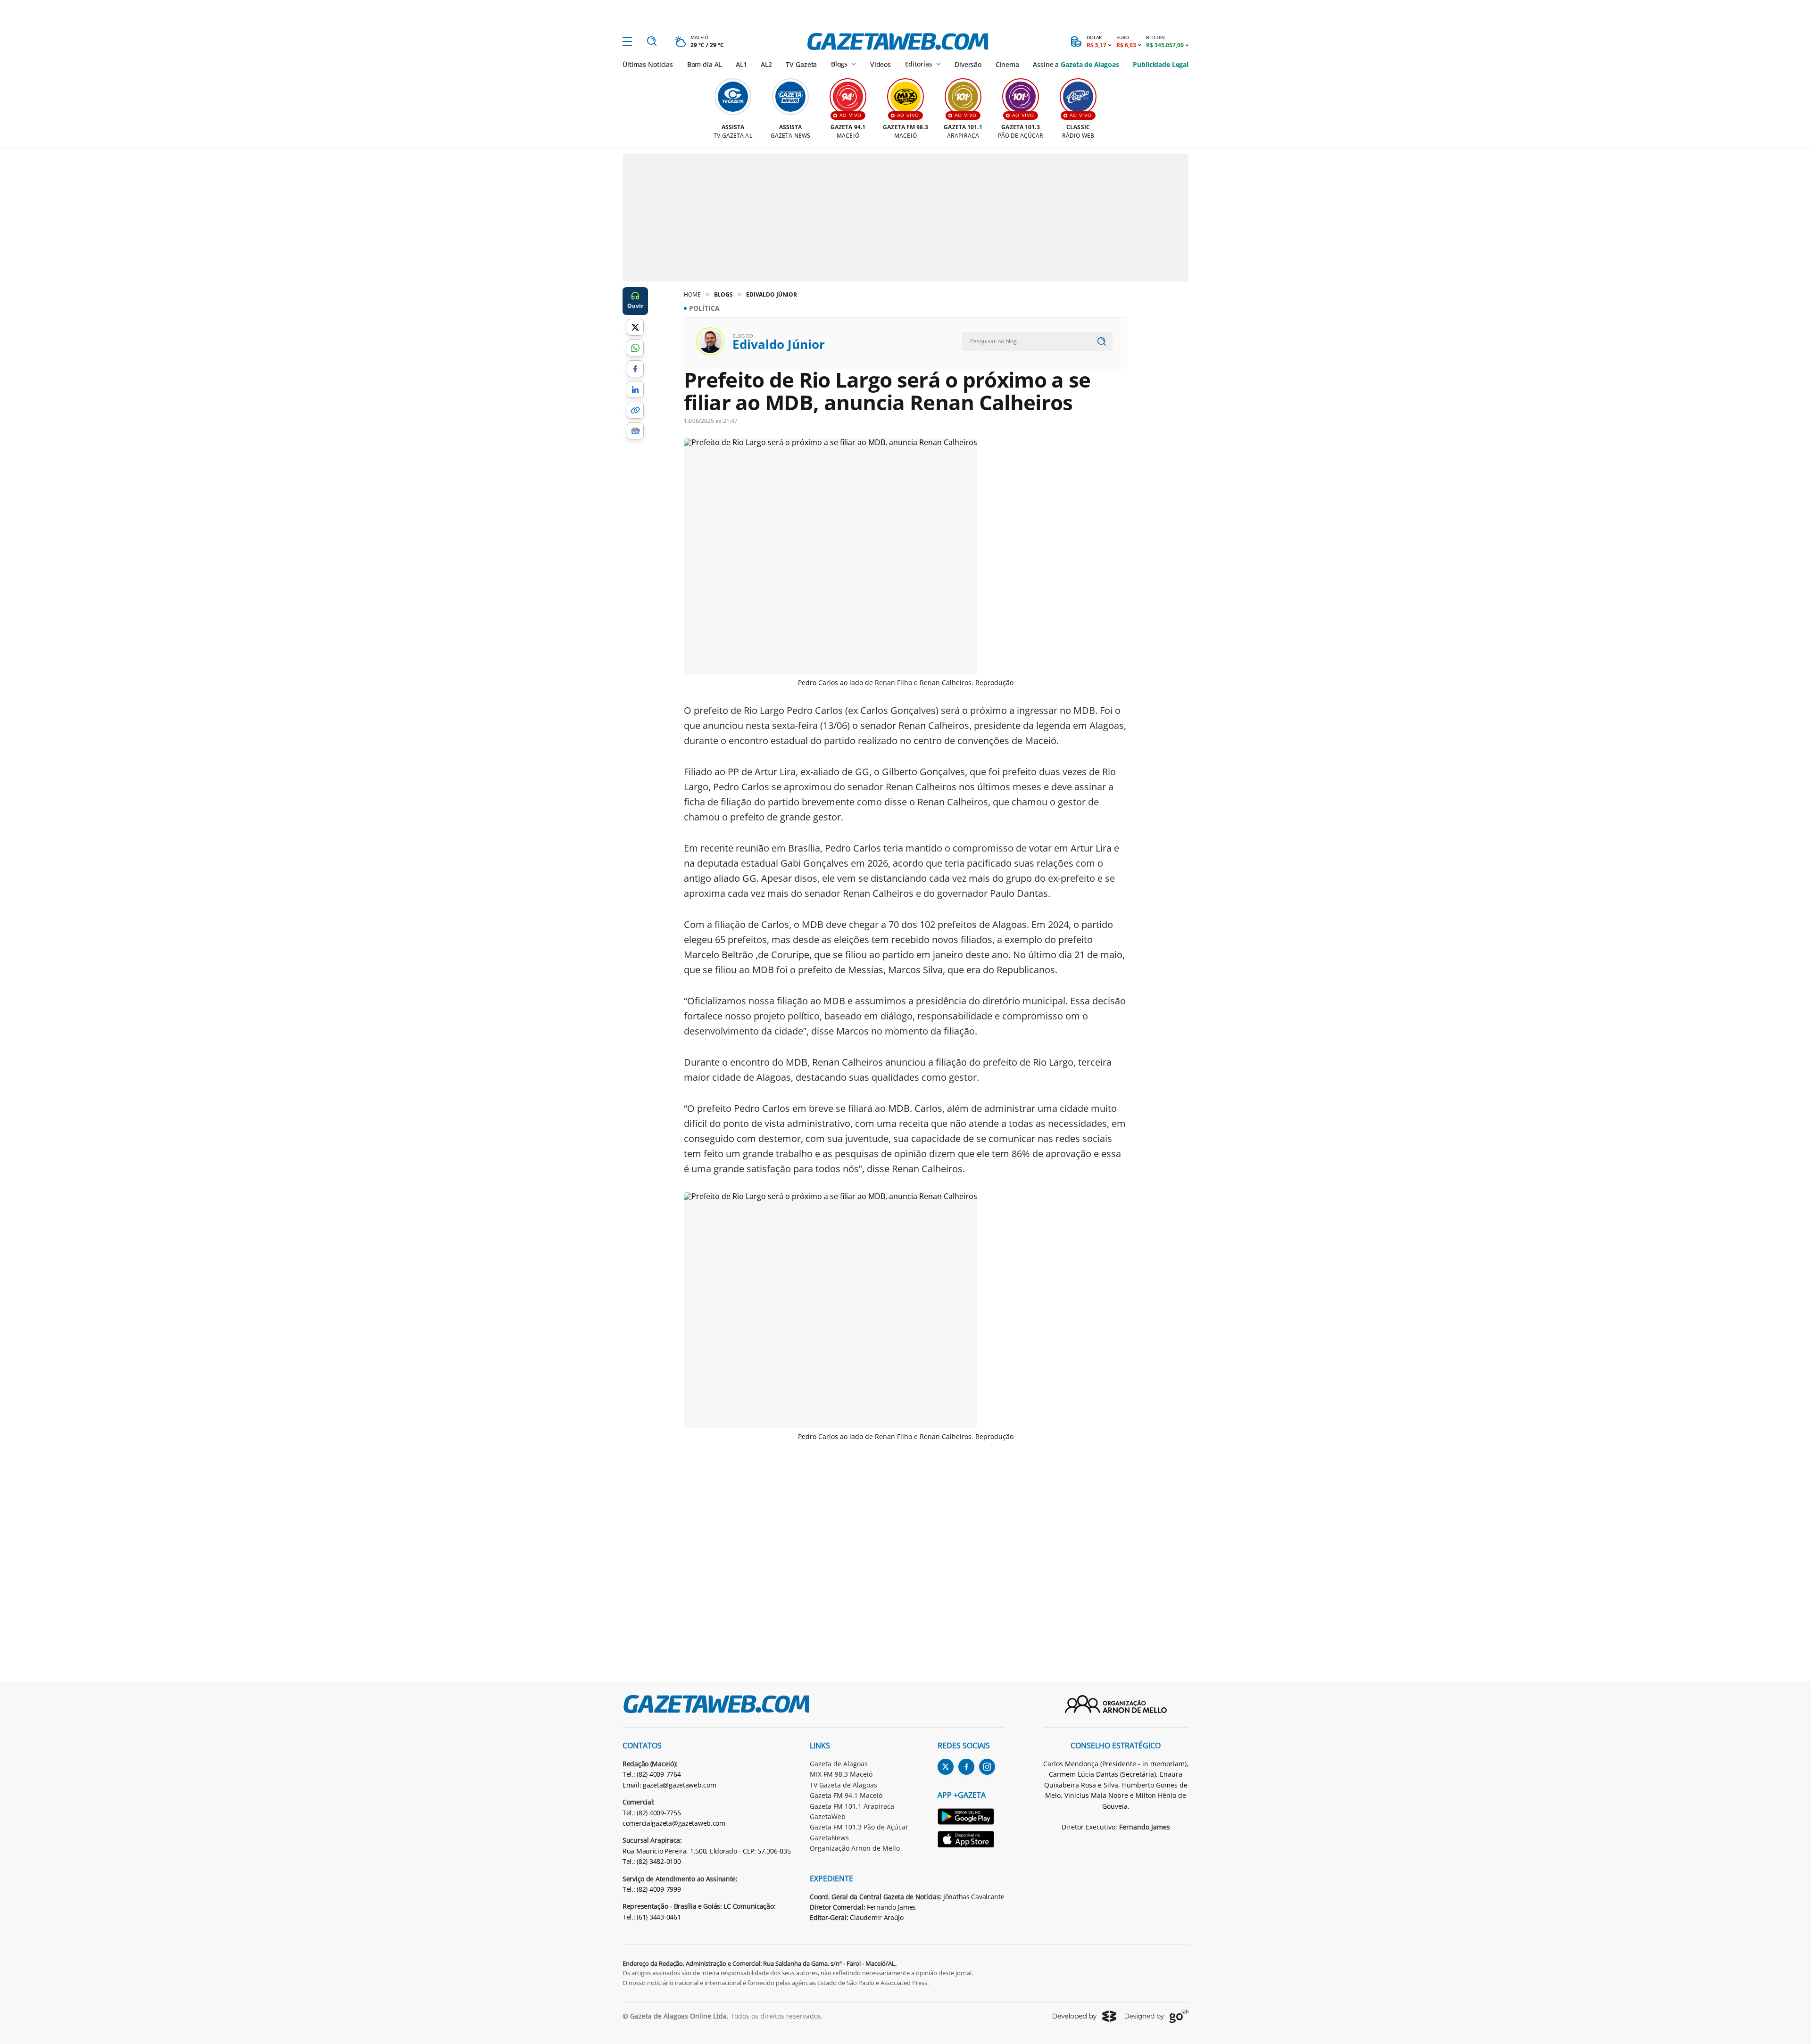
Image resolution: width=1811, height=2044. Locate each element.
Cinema (1007, 64)
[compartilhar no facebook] (635, 369)
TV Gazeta (801, 64)
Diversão (968, 64)
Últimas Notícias (648, 64)
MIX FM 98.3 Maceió (841, 1774)
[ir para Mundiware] (1084, 2016)
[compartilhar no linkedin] (635, 389)
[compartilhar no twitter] (635, 327)
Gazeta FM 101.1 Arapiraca (852, 1806)
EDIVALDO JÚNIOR (772, 294)
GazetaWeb (828, 1816)
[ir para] (971, 1818)
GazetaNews (829, 1838)
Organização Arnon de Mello (855, 1848)
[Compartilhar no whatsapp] (635, 348)
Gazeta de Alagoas (839, 1764)
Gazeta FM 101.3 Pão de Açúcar (859, 1827)
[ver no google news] (635, 431)
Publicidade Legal (1161, 64)
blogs (723, 294)
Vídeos (881, 64)
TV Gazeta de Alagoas (843, 1785)
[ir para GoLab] (1157, 2016)
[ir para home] (898, 41)
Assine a (1076, 64)
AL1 (741, 64)
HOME (692, 294)
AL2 (766, 64)
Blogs (839, 64)
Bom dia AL (705, 64)
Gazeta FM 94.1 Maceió (846, 1795)
